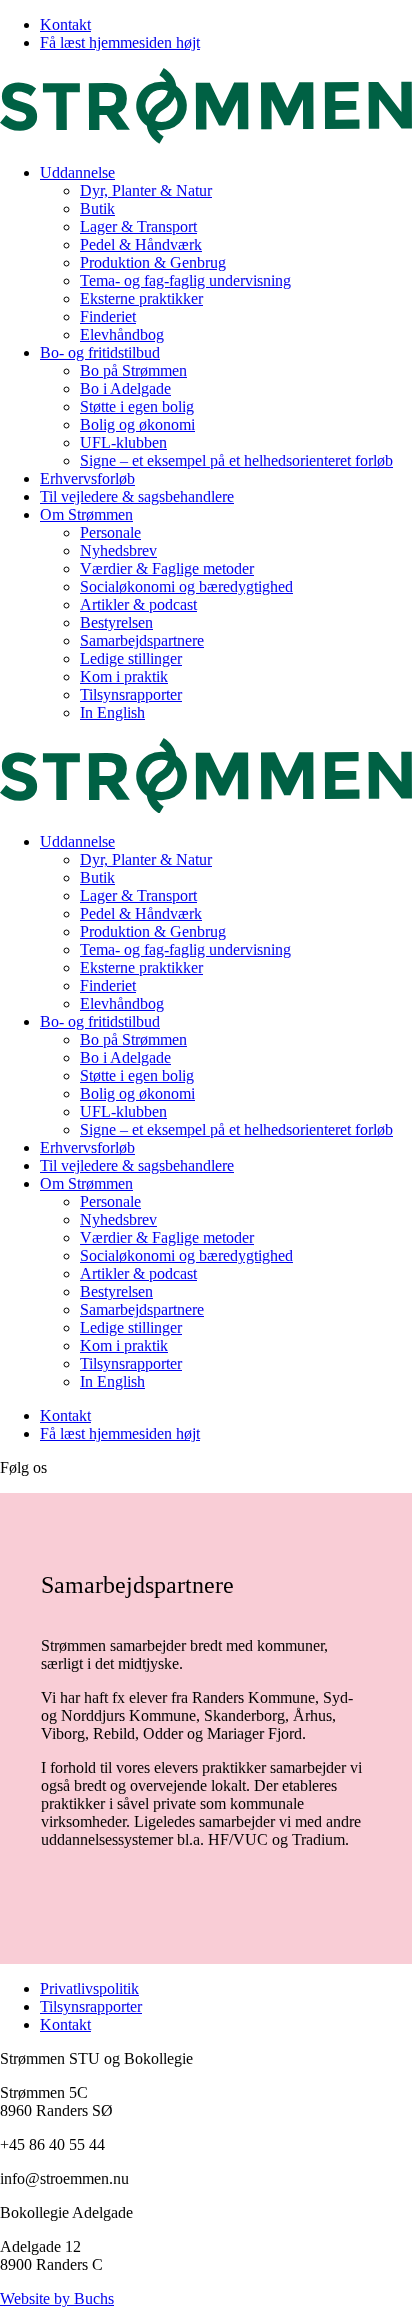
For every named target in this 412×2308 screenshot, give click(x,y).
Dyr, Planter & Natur (146, 190)
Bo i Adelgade (125, 388)
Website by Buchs (57, 2298)
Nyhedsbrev (118, 550)
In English (112, 712)
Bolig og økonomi (137, 424)
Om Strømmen (86, 514)
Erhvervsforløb (87, 478)
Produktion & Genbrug (153, 262)
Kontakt (65, 24)
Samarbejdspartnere (142, 640)
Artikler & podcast (138, 604)
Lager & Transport (138, 226)
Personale (110, 532)
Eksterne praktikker (141, 298)
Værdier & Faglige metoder (167, 568)
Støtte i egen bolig (137, 406)
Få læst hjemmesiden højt (120, 42)
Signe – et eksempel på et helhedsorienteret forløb (236, 460)
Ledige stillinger (131, 658)
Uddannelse (77, 172)
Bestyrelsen (116, 622)
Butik (97, 208)
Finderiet (108, 316)
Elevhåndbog (122, 334)
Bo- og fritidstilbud (100, 352)
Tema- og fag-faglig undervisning (185, 280)
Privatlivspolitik (89, 1988)
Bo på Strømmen (133, 370)
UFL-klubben (123, 442)
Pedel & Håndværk (141, 244)
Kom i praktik (124, 676)
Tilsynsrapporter (131, 694)
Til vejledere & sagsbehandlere (137, 496)
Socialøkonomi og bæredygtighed (186, 586)
